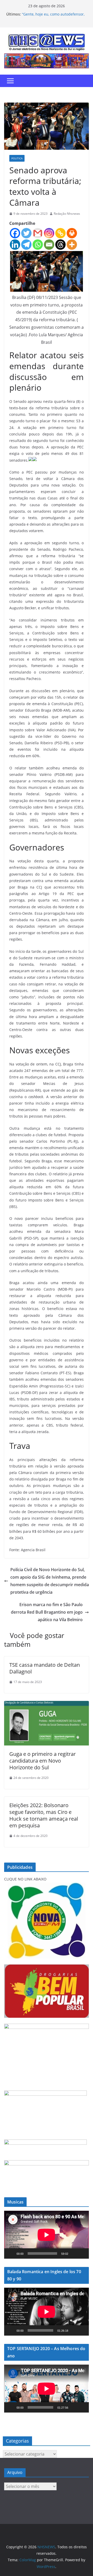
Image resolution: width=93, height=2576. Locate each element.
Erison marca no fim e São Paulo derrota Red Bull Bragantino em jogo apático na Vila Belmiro (47, 1612)
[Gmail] (38, 233)
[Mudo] (74, 2253)
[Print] (72, 233)
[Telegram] (26, 245)
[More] (72, 245)
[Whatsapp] (38, 245)
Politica (17, 158)
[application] (47, 2235)
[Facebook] (15, 233)
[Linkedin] (15, 245)
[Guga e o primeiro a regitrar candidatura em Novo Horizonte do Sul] (47, 1705)
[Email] (49, 245)
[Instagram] (49, 233)
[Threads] (60, 245)
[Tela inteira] (82, 2253)
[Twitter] (26, 233)
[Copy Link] (60, 233)
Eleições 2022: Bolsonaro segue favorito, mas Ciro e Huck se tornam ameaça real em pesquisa (44, 1815)
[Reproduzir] (11, 2253)
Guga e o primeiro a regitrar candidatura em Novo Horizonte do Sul (42, 1761)
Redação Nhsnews (67, 214)
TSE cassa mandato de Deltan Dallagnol (45, 1668)
